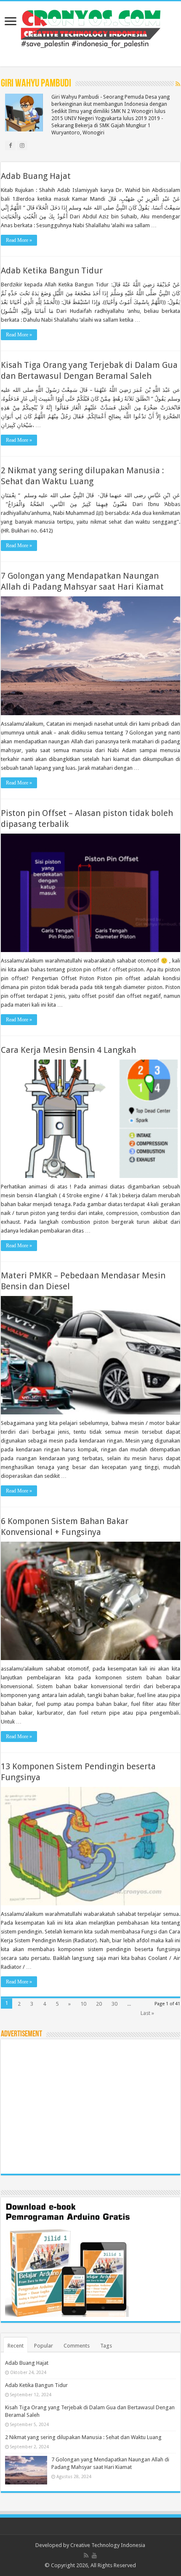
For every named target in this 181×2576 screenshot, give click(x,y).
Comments (77, 2346)
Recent (16, 2346)
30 (114, 2004)
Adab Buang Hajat (36, 176)
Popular (44, 2346)
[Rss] (86, 2555)
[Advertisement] (90, 2106)
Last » (147, 2013)
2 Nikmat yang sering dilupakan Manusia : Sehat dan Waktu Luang (83, 2437)
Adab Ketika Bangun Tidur (52, 270)
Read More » (19, 240)
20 (99, 2004)
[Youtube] (94, 2555)
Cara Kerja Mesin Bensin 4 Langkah (68, 1050)
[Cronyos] (91, 27)
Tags (106, 2346)
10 (83, 2004)
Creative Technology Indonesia (108, 2545)
